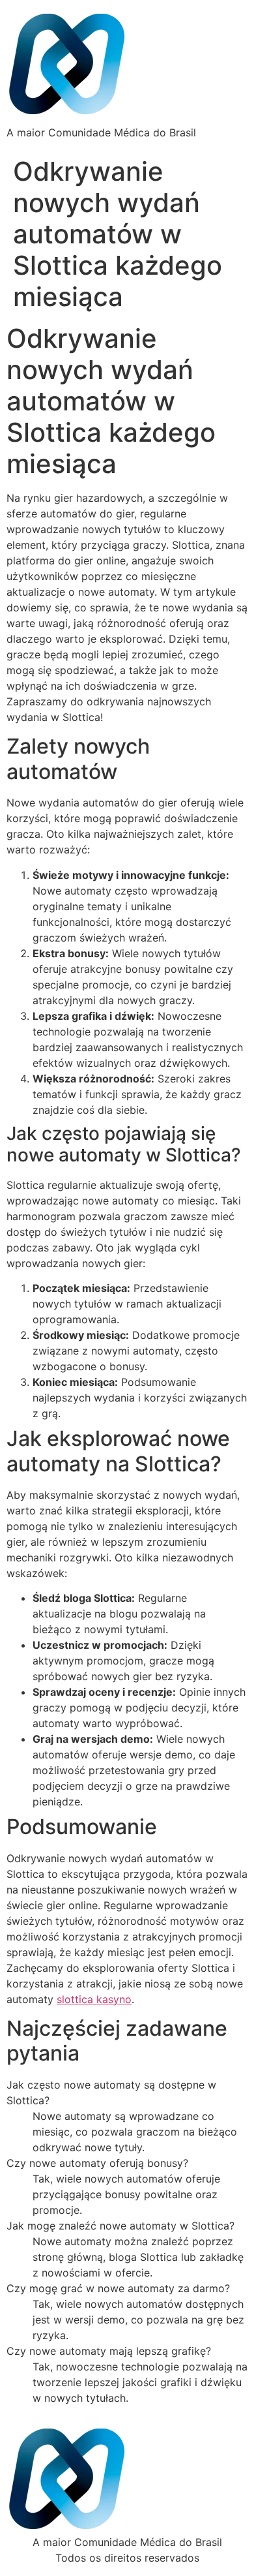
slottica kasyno (94, 1999)
